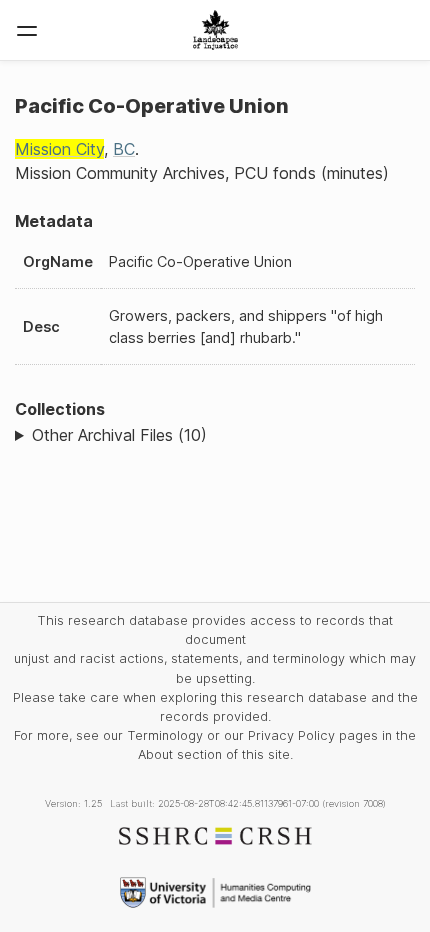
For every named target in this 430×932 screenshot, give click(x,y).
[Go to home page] (215, 30)
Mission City (59, 149)
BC (124, 149)
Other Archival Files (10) (119, 435)
